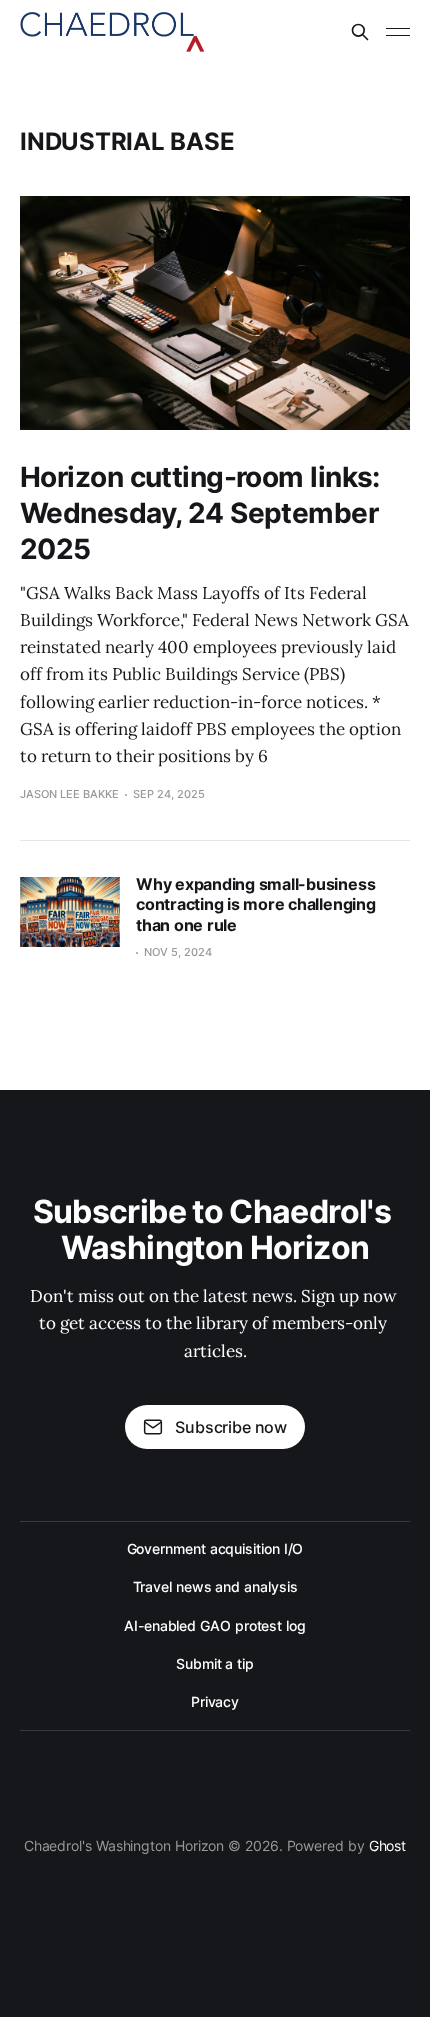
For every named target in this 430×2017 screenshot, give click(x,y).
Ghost (388, 1845)
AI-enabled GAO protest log (215, 1625)
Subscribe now (231, 1427)
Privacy (215, 1701)
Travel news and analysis (215, 1586)
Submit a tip (215, 1663)
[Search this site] (360, 32)
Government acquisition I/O (215, 1548)
